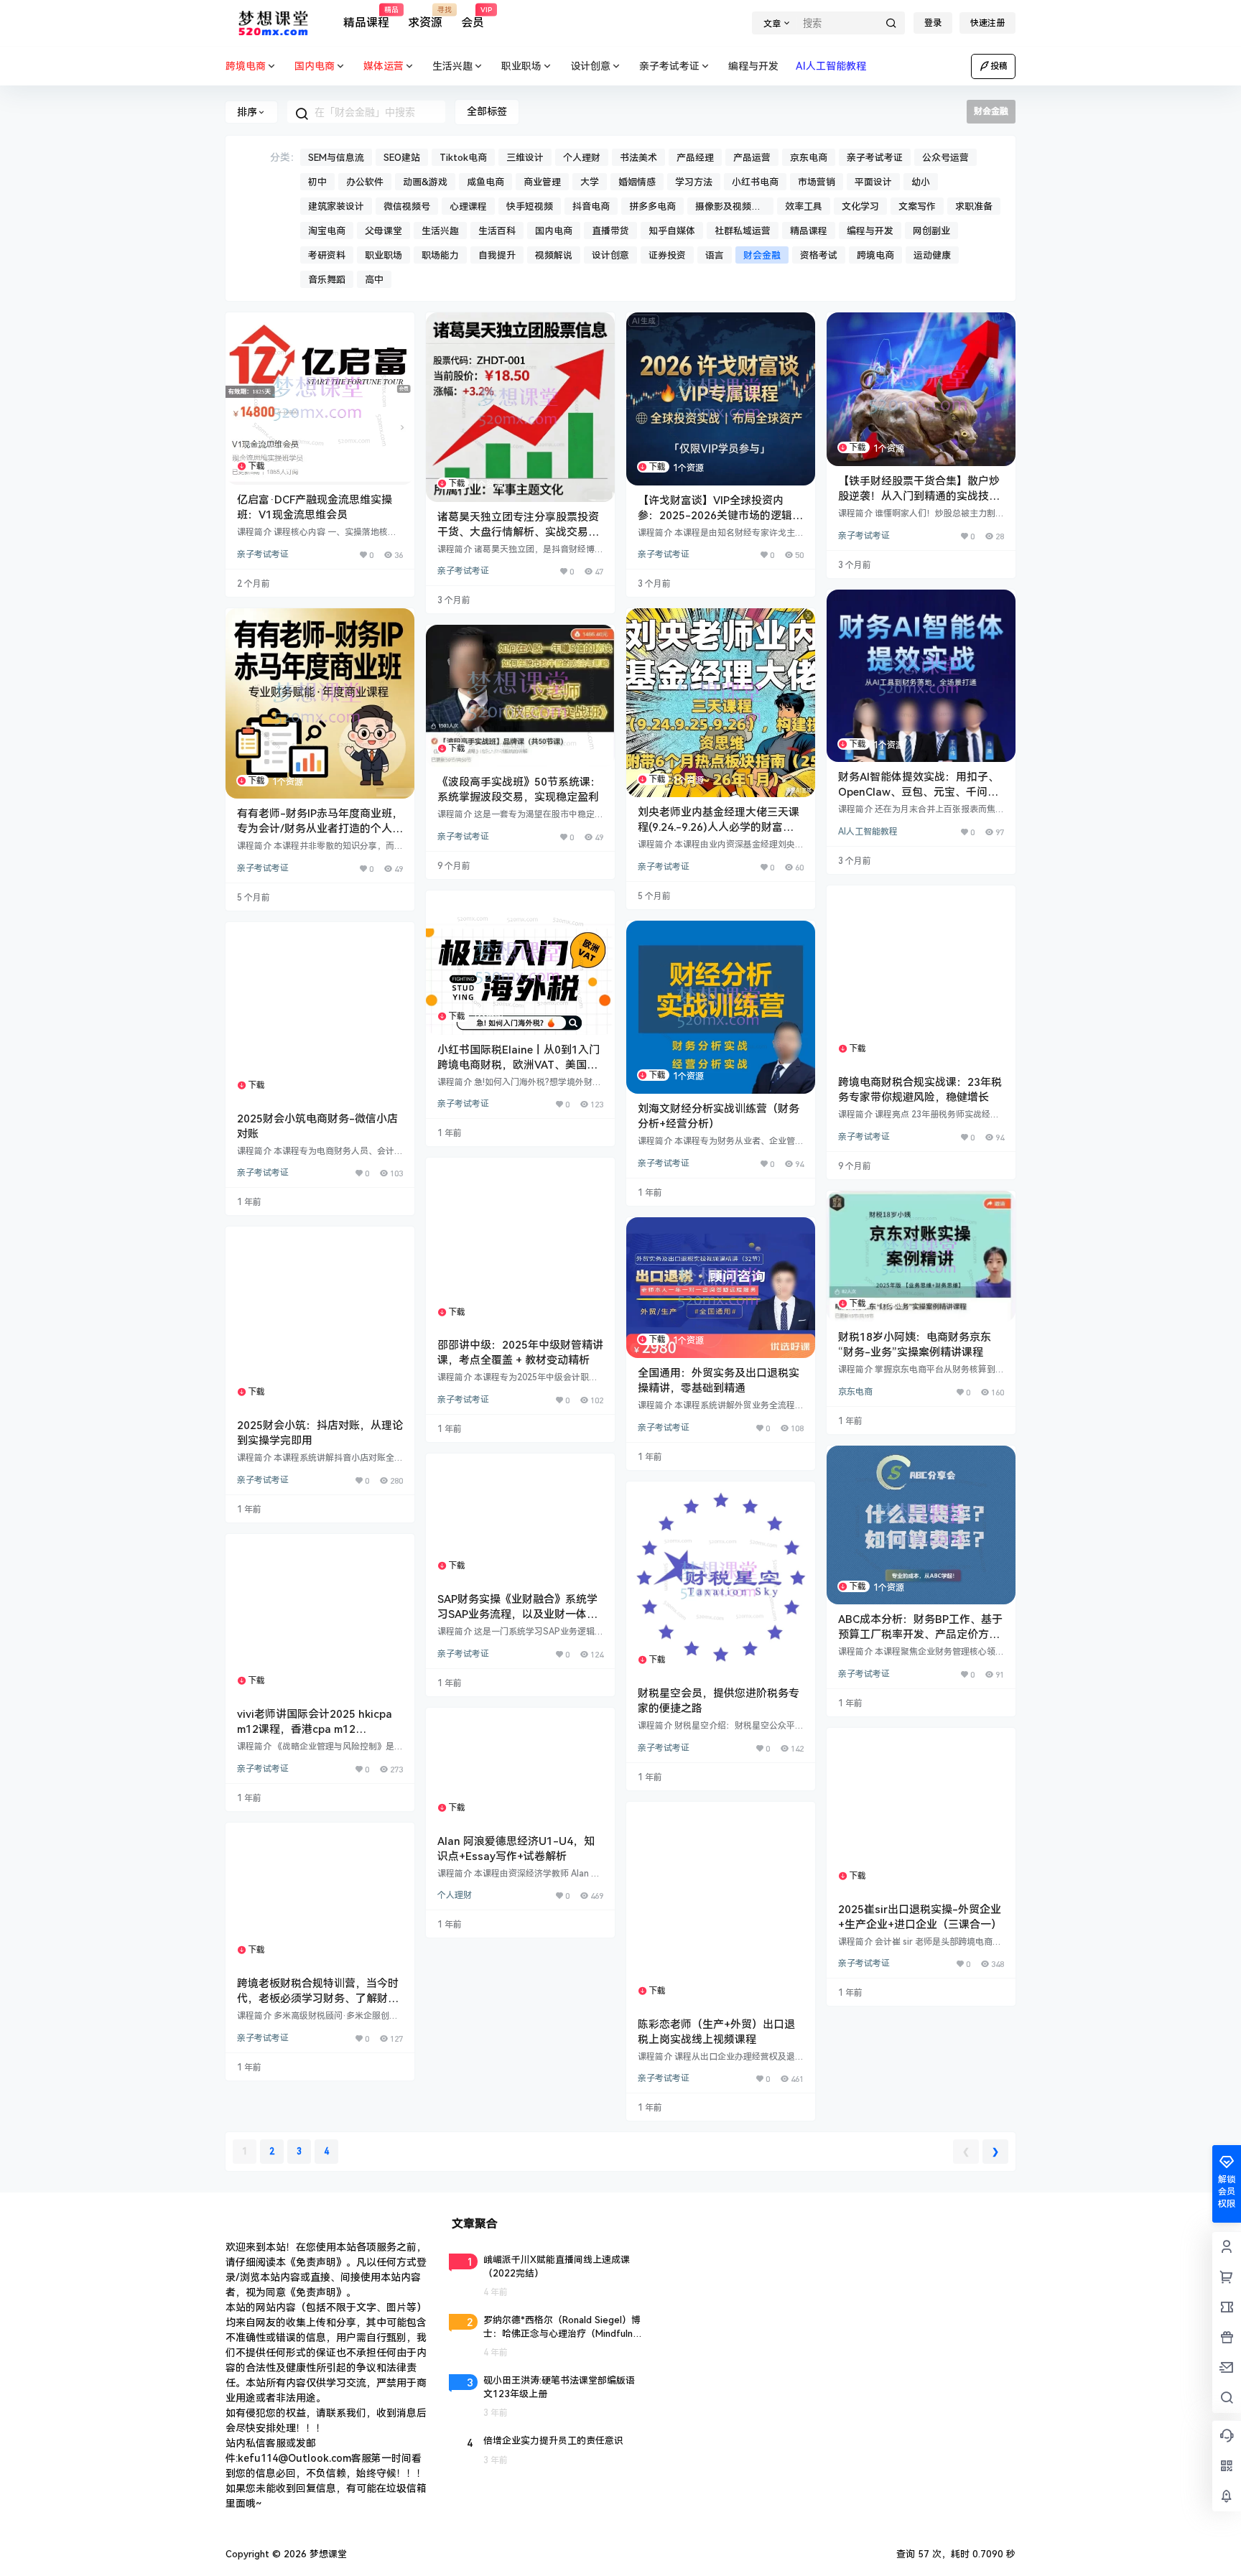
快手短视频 (530, 206)
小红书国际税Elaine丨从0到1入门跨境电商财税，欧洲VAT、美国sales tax (519, 1065)
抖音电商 (591, 206)
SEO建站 (402, 158)
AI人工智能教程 (868, 832)
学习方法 (694, 182)
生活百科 (497, 231)
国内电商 (554, 231)
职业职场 (521, 66)
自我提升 (497, 255)
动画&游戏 (425, 182)
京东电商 (809, 158)
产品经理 (695, 158)
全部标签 (487, 111)
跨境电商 (875, 255)
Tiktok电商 (463, 158)
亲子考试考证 (669, 66)
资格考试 (819, 255)
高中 (374, 280)
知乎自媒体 (672, 231)
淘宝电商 (327, 231)
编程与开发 (870, 231)
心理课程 (468, 206)
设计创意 (590, 66)
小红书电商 (755, 182)
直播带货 (610, 231)
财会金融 (762, 255)
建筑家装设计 (336, 206)
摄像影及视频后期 (728, 208)
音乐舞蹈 (327, 280)
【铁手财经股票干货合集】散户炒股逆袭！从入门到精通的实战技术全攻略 (919, 496)
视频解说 (554, 255)
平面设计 (873, 182)
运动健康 (932, 255)
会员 (473, 18)
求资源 (425, 18)
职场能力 (440, 255)
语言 (715, 255)
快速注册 (987, 23)
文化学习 (860, 206)
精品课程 (366, 18)
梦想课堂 (327, 2554)
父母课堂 (384, 231)
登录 (933, 23)
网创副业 (931, 231)
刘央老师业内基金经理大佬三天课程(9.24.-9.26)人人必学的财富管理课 (719, 827)
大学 (590, 182)
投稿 (999, 66)
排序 (247, 112)
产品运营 (752, 158)
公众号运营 (945, 158)
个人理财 (582, 158)
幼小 (921, 182)
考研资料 (327, 255)
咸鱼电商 (485, 182)
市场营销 (817, 182)
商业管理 (542, 182)
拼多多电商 (652, 206)
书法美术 (638, 158)
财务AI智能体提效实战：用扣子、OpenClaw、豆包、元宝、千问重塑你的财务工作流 (919, 792)
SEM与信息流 (336, 158)
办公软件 (365, 182)
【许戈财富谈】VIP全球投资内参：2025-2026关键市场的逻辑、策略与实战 (720, 516)
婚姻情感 (637, 182)
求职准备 (974, 206)
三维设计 (525, 158)
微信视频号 (407, 206)
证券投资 (667, 255)
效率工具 (804, 206)
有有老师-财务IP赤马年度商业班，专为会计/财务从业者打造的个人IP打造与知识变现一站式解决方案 (320, 829)
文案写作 (917, 206)
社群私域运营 (743, 231)
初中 (317, 182)
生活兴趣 (452, 66)
